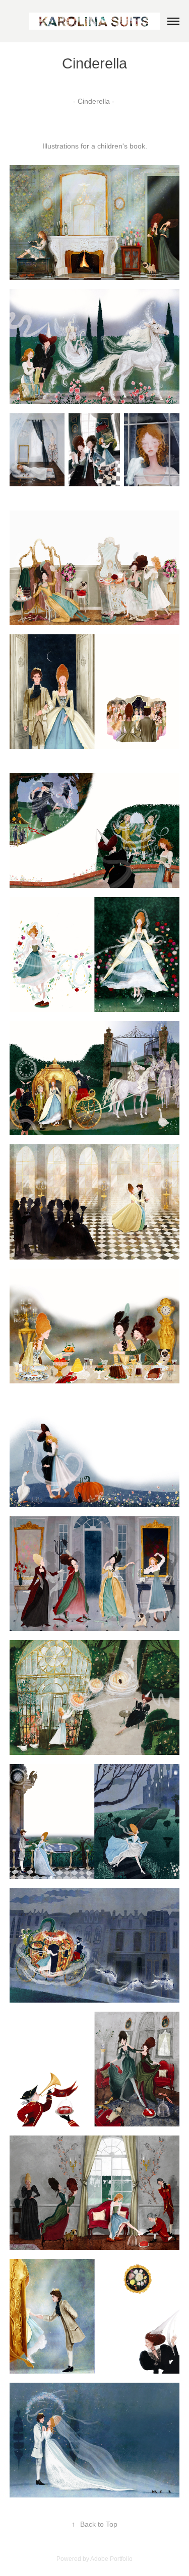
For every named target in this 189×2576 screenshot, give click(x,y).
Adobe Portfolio (111, 2559)
